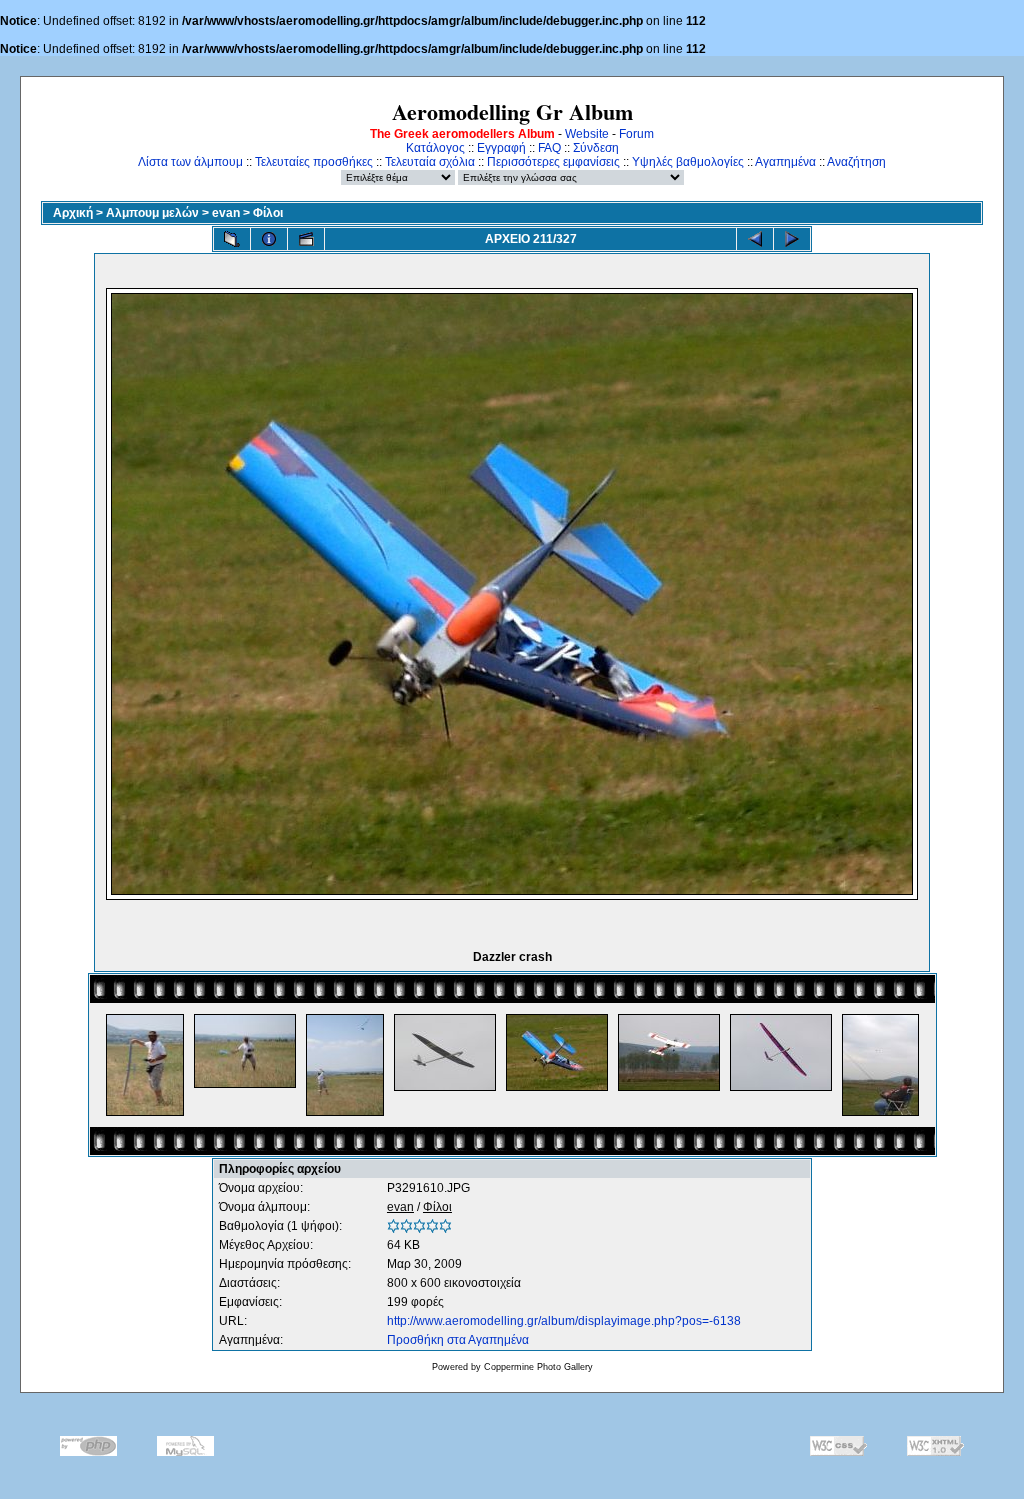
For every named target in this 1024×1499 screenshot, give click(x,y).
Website (587, 134)
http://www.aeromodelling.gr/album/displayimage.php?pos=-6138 (564, 1321)
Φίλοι (268, 213)
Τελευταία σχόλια (430, 162)
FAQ (549, 148)
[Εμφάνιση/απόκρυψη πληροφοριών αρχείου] (269, 239)
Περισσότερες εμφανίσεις (553, 162)
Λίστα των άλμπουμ (190, 162)
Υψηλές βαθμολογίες (688, 162)
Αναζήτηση (856, 162)
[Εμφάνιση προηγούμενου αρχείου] (755, 239)
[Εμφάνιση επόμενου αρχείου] (792, 239)
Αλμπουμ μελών (152, 213)
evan (226, 213)
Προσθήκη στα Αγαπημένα (458, 1340)
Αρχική (73, 213)
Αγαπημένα (785, 162)
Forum (636, 134)
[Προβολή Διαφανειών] (306, 239)
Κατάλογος (435, 148)
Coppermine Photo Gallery (538, 1367)
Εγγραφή (501, 148)
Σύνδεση (596, 148)
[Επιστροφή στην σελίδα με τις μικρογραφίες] (232, 239)
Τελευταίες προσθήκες (314, 162)
